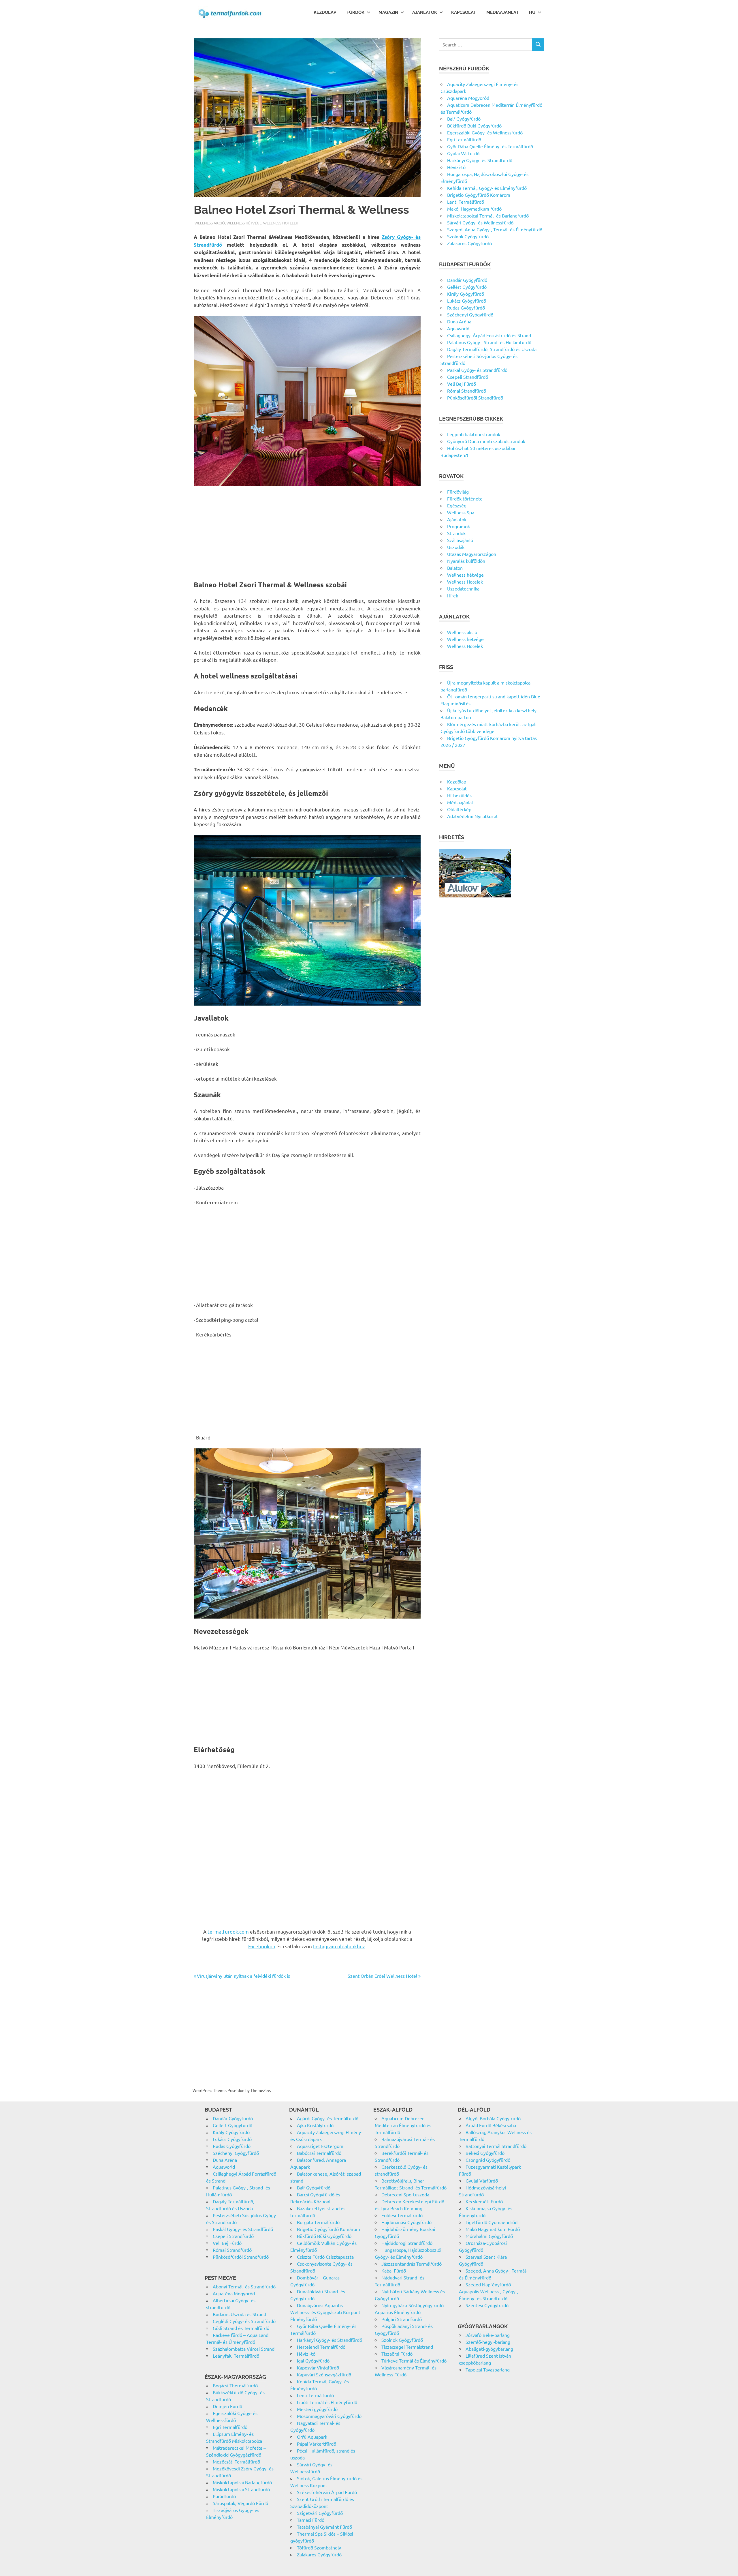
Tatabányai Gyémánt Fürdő (324, 2527)
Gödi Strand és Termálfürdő (241, 2328)
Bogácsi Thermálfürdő (235, 2385)
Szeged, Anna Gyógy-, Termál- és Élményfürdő (495, 229)
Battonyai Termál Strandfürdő (496, 2146)
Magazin (388, 12)
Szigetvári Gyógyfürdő (320, 2513)
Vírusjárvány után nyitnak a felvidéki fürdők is (243, 1976)
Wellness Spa (461, 512)
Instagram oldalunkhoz (339, 1946)
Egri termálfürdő (464, 139)
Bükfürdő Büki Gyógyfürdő (474, 125)
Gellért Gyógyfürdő (467, 287)
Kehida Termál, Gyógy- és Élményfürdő (487, 188)
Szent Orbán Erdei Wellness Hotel (382, 1976)
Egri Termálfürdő (230, 2427)
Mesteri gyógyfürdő (317, 2409)
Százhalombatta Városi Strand (244, 2349)
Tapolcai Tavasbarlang (488, 2369)
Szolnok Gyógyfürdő (468, 236)
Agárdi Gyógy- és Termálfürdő (328, 2118)
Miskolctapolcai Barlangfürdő (242, 2482)
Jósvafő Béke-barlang (488, 2335)
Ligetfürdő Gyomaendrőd (492, 2222)
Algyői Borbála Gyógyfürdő (493, 2118)
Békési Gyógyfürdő (485, 2153)
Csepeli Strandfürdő (468, 377)
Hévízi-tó (456, 167)
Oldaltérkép (459, 809)
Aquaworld (458, 328)
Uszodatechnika (463, 588)
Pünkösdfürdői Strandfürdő (475, 398)
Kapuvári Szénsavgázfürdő (324, 2374)
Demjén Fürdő (227, 2406)
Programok (459, 526)
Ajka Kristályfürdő (315, 2125)
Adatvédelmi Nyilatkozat (472, 816)
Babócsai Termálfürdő (319, 2153)
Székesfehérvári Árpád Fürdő (327, 2492)
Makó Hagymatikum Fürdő (493, 2229)
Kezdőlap (325, 12)
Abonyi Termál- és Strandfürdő (244, 2286)
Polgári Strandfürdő (402, 2319)
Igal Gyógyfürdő (313, 2361)
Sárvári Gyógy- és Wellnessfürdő (480, 222)
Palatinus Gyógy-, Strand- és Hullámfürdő (489, 342)
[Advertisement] (307, 534)
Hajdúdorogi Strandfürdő (407, 2243)
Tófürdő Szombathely (319, 2547)
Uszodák (456, 547)
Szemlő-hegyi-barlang (488, 2342)
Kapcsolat (464, 12)
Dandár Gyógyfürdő (467, 280)
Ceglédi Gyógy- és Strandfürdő (244, 2321)
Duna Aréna (459, 321)
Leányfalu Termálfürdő (236, 2356)
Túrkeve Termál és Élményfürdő (414, 2361)
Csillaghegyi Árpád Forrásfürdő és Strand (489, 335)
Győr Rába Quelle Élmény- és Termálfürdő (490, 146)
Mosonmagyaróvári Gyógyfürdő (329, 2416)
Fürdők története (465, 498)
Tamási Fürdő (311, 2520)
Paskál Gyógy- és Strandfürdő (477, 370)
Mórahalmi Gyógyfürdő (489, 2236)
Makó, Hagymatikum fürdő (474, 209)
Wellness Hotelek (281, 223)
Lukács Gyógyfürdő (467, 301)
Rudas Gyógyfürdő (466, 308)
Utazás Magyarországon (472, 554)
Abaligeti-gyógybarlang (489, 2349)
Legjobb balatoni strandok (474, 434)
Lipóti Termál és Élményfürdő (327, 2402)
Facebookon (262, 1946)
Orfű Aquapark (312, 2437)
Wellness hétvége (244, 223)
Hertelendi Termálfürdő (321, 2347)
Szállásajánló (460, 540)
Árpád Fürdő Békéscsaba (491, 2125)
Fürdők (355, 12)
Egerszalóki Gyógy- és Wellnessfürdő (485, 132)
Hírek (453, 595)
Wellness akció (210, 223)
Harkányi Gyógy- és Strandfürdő (480, 160)
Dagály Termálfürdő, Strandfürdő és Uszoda (492, 349)
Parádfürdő (224, 2496)
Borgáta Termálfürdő (318, 2222)
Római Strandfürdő (467, 391)
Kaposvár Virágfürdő (318, 2367)
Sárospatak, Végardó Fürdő (240, 2503)
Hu (532, 12)
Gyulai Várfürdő (463, 153)
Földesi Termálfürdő (402, 2215)
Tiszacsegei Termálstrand (407, 2347)
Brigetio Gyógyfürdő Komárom (479, 195)
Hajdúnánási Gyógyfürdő (406, 2222)
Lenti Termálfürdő (466, 202)
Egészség (457, 505)
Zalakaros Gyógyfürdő (469, 243)
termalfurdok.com (228, 1931)
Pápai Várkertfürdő (317, 2444)
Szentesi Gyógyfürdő (487, 2305)
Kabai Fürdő (394, 2271)
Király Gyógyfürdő (466, 294)
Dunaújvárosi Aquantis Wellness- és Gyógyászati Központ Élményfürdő (325, 2312)
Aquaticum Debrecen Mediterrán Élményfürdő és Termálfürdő (403, 2125)
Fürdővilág (458, 492)
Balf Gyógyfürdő (464, 119)
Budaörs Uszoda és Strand (239, 2314)
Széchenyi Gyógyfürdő (470, 314)
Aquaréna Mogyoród (468, 98)
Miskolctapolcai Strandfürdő (241, 2489)
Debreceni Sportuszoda (405, 2194)
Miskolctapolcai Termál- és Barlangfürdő (488, 215)
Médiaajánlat (502, 12)
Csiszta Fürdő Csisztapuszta (325, 2257)
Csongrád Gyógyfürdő (488, 2160)
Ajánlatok (425, 12)
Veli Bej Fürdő (462, 384)
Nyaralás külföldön (466, 561)
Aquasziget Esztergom (320, 2146)
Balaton (455, 568)
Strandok (456, 533)
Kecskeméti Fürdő (484, 2201)
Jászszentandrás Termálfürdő (412, 2264)
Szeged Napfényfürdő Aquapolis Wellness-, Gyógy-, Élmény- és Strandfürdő (488, 2291)
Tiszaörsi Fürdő (397, 2354)
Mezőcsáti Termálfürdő (236, 2461)
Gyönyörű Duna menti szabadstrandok (486, 441)
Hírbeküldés (459, 795)
